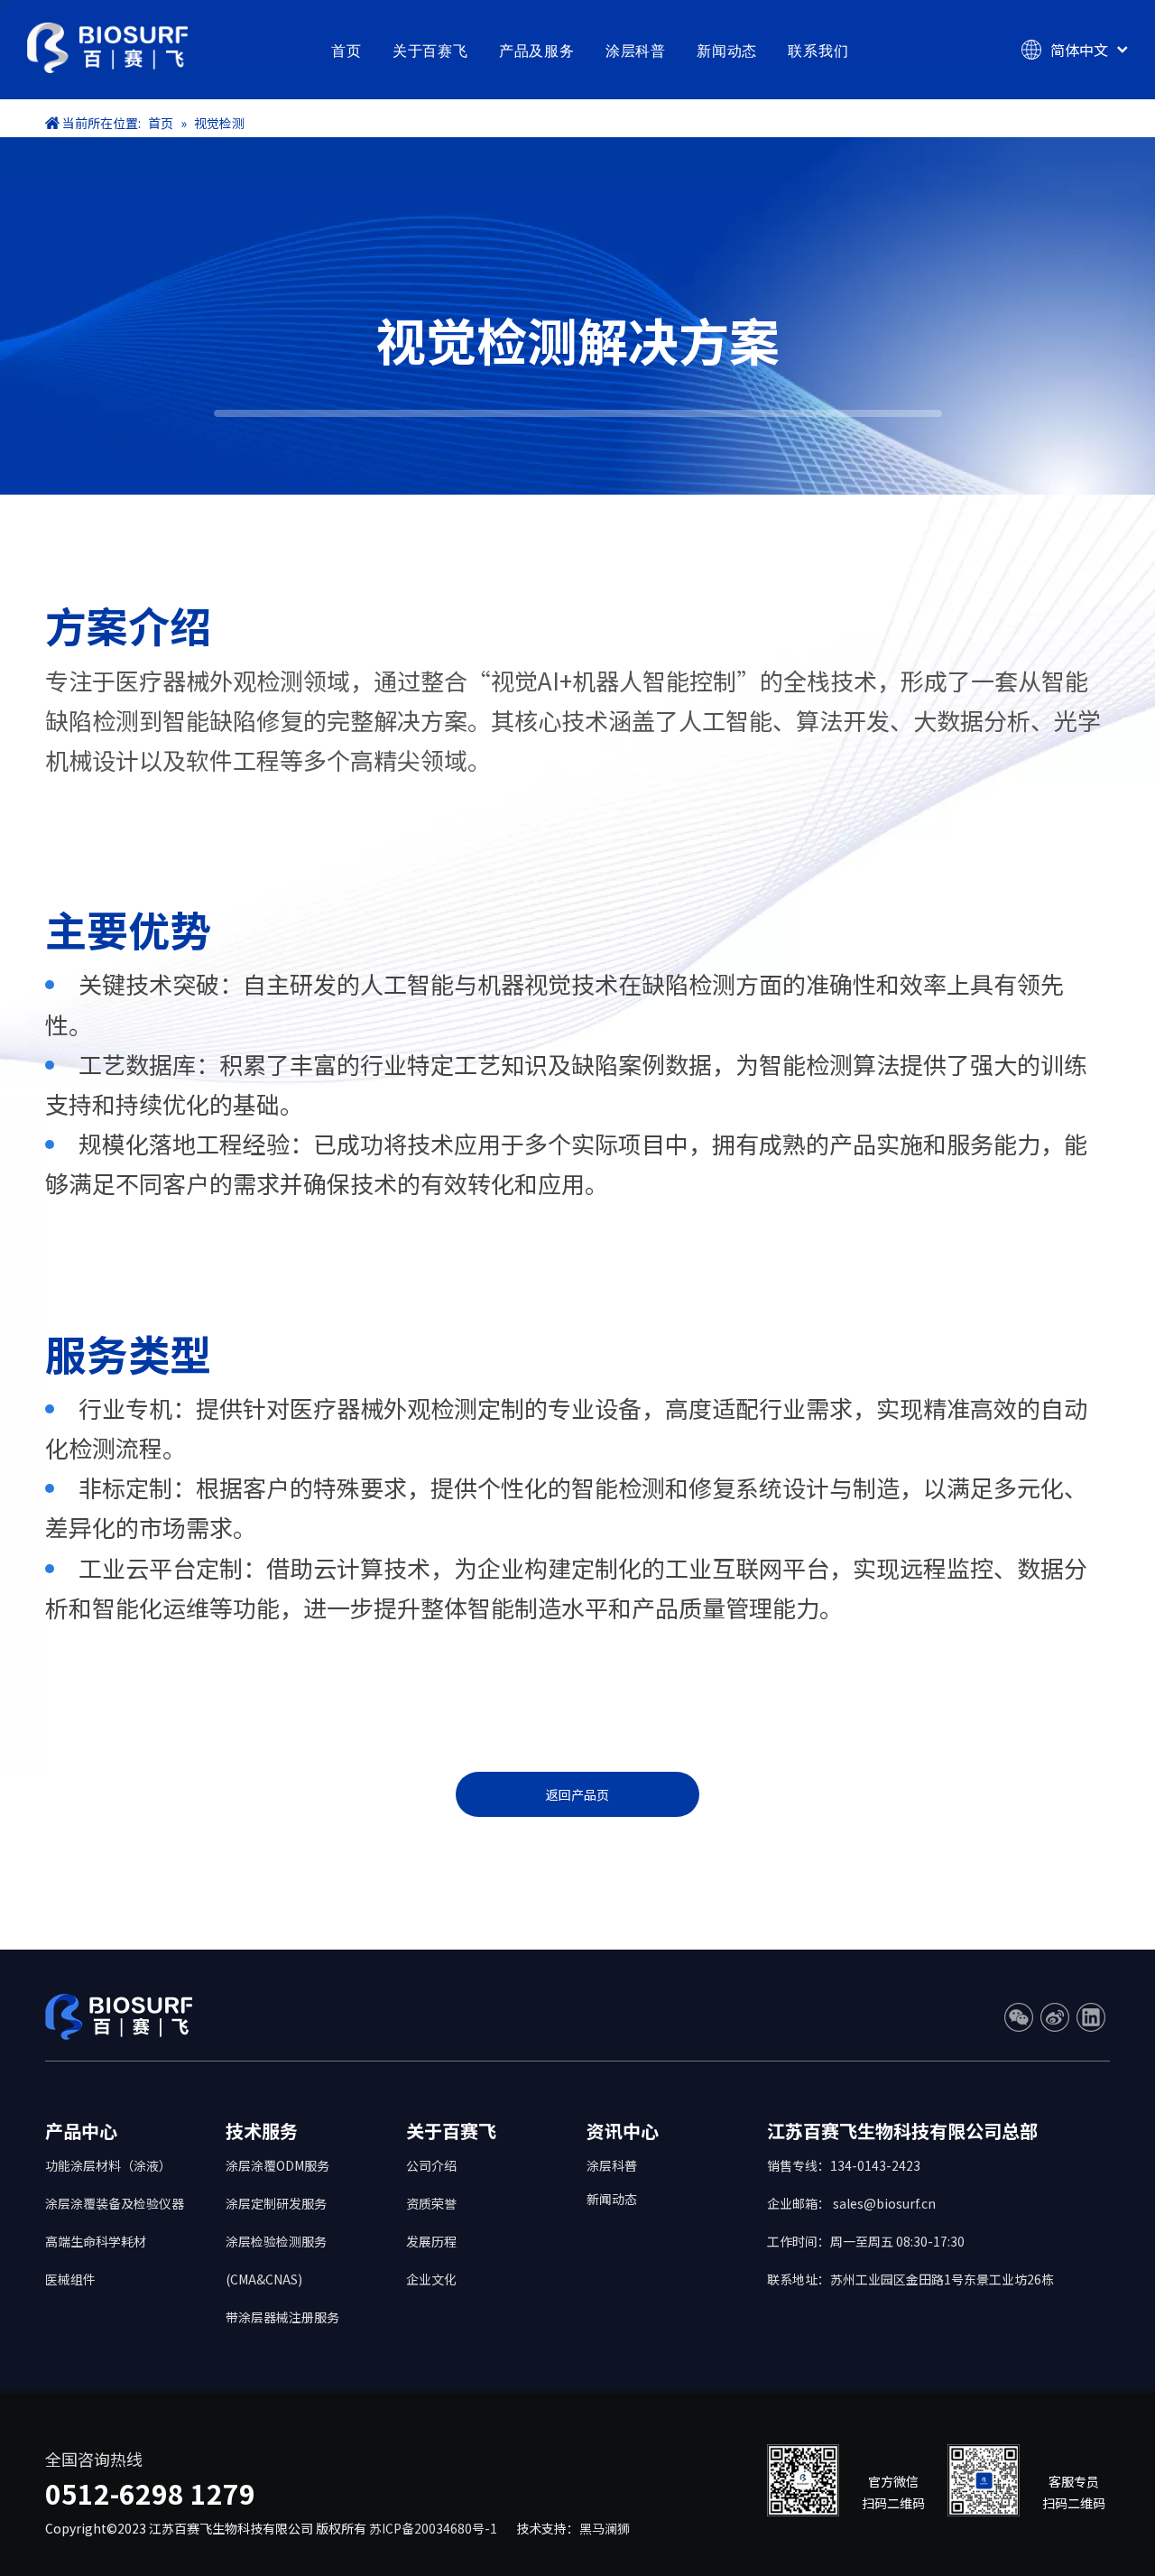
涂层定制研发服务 (276, 2203)
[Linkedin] (1091, 2017)
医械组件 (70, 2279)
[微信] (1019, 2017)
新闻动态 (727, 51)
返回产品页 (577, 1794)
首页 (346, 51)
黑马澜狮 (605, 2528)
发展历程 (431, 2241)
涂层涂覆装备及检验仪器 (115, 2203)
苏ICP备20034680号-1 (436, 2528)
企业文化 (431, 2279)
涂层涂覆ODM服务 (277, 2165)
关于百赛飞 (430, 51)
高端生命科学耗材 (96, 2241)
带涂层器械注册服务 (282, 2317)
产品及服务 (537, 51)
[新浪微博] (1055, 2017)
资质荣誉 (431, 2203)
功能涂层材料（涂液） (108, 2165)
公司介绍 (431, 2165)
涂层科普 (636, 51)
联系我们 (818, 51)
